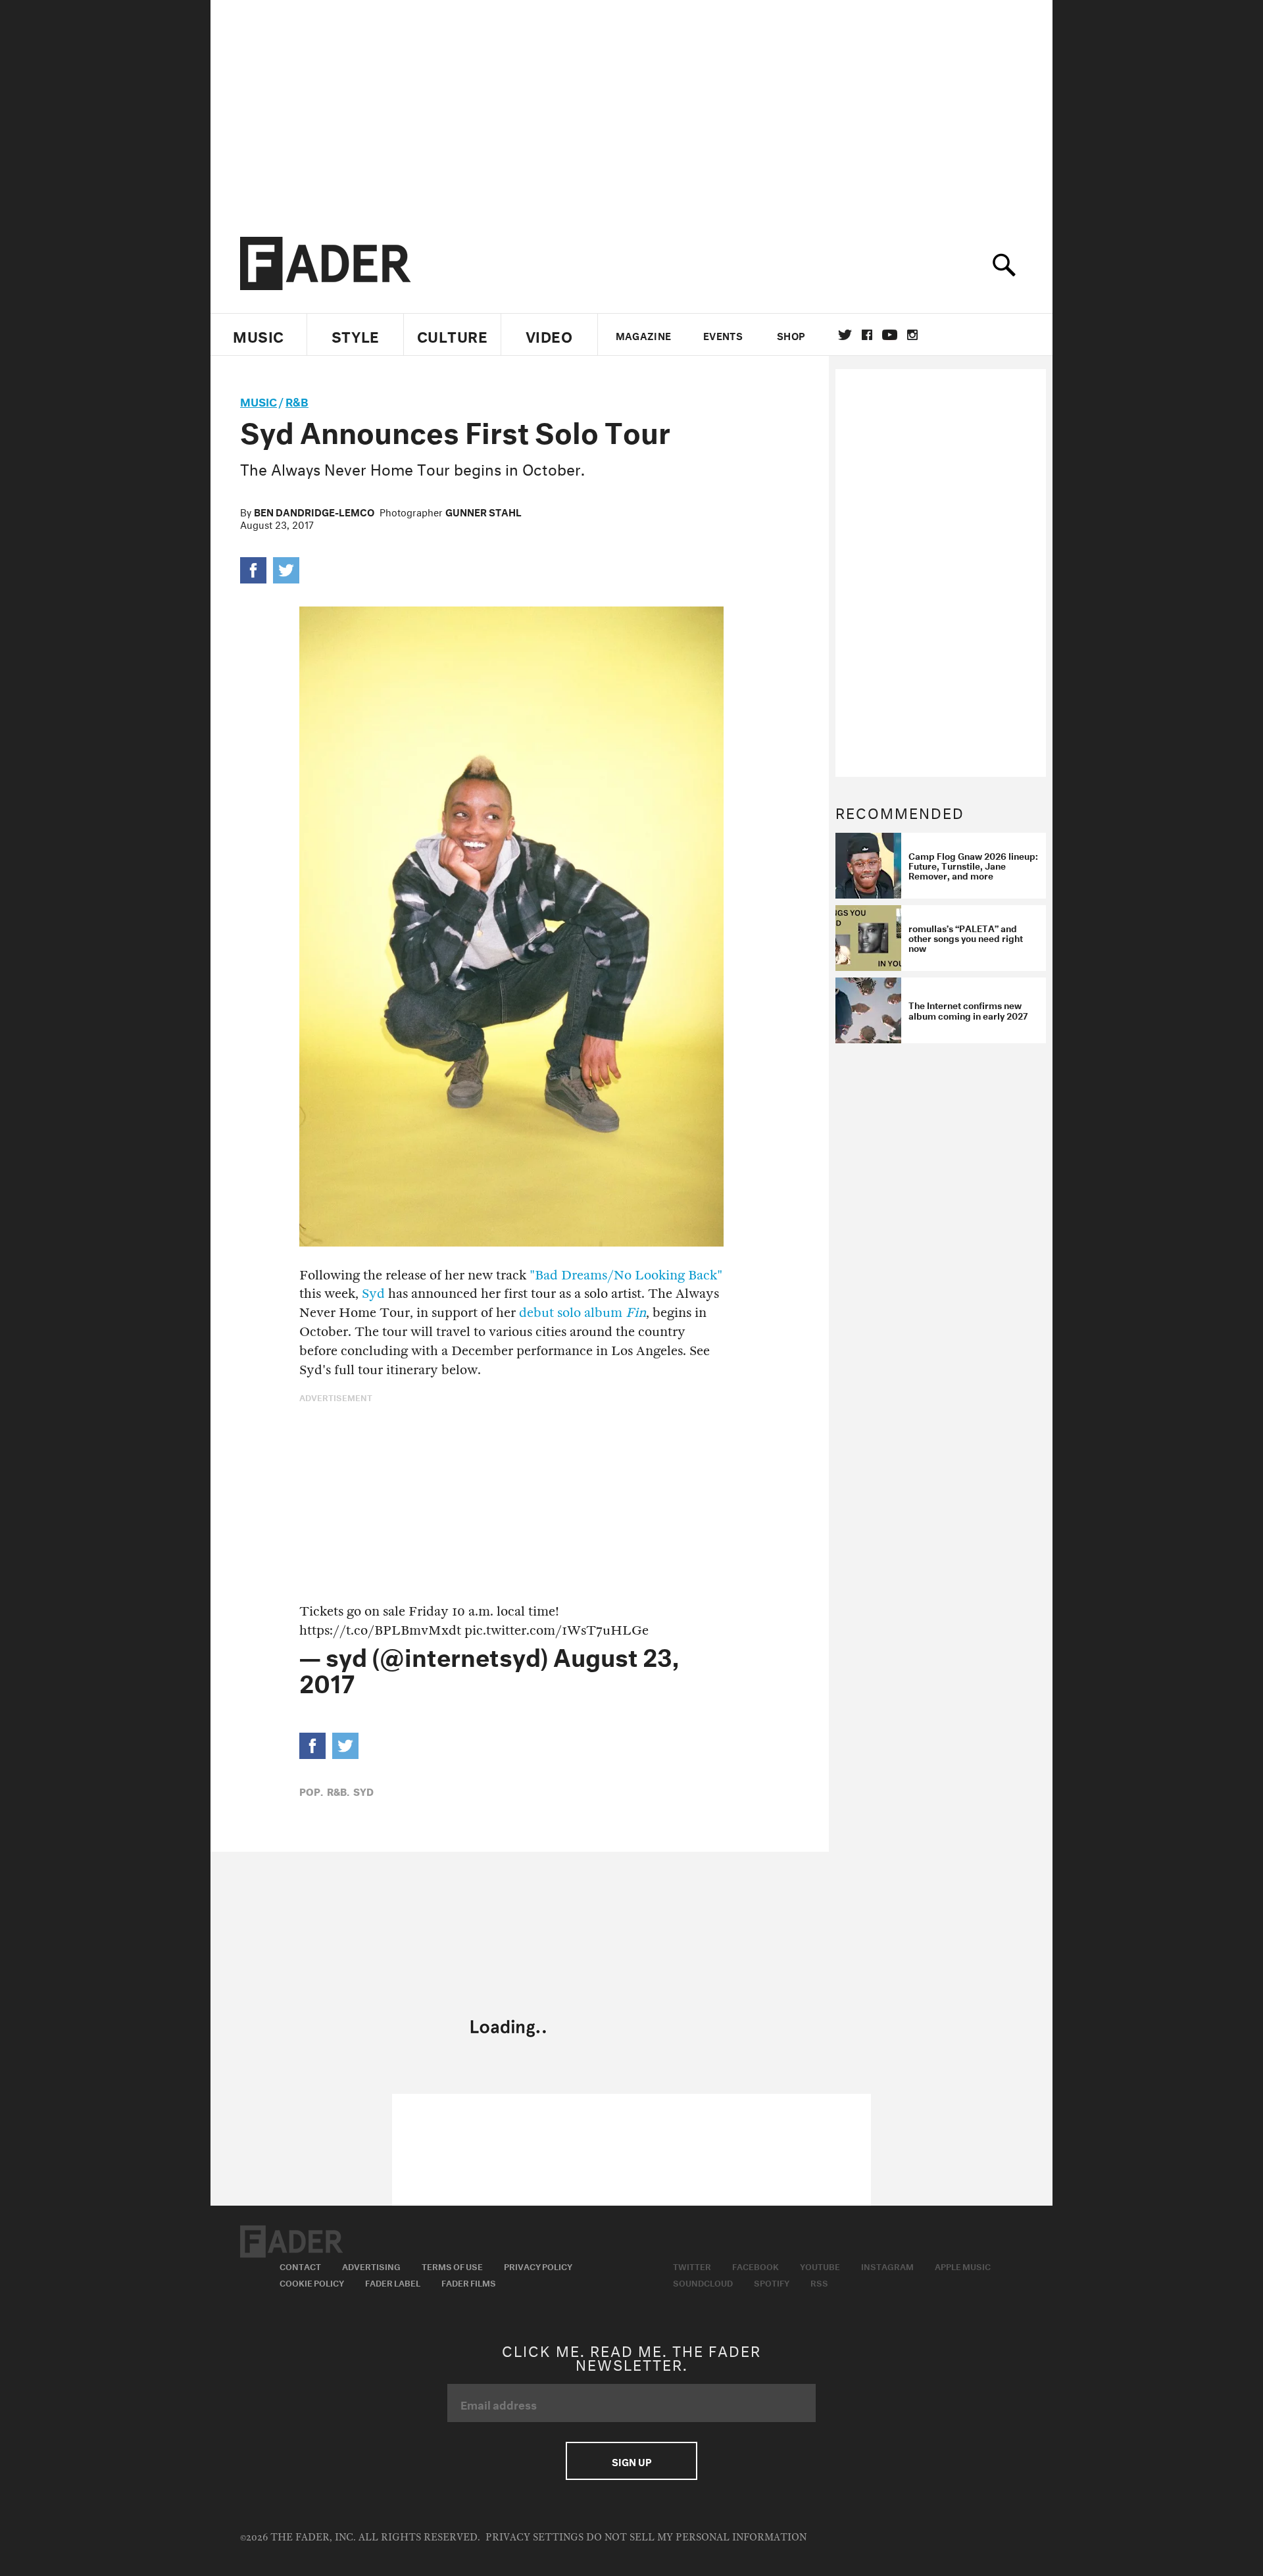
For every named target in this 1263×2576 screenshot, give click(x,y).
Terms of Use (452, 2266)
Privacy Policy (538, 2266)
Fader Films (469, 2282)
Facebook (755, 2266)
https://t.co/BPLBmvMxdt (380, 1630)
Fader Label (393, 2282)
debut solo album (582, 1313)
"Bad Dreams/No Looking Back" (626, 1275)
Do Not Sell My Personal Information (696, 2538)
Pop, (311, 1791)
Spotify (772, 2282)
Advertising (371, 2266)
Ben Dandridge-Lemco (314, 511)
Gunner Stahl (483, 511)
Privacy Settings (534, 2538)
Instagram (887, 2266)
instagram (912, 335)
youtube (890, 335)
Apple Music (963, 2266)
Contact (300, 2266)
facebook (867, 335)
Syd (373, 1294)
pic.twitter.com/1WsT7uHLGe (557, 1630)
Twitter (845, 335)
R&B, (338, 1791)
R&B (297, 400)
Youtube (820, 2266)
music (259, 400)
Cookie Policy (312, 2282)
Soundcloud (703, 2282)
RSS (819, 2282)
